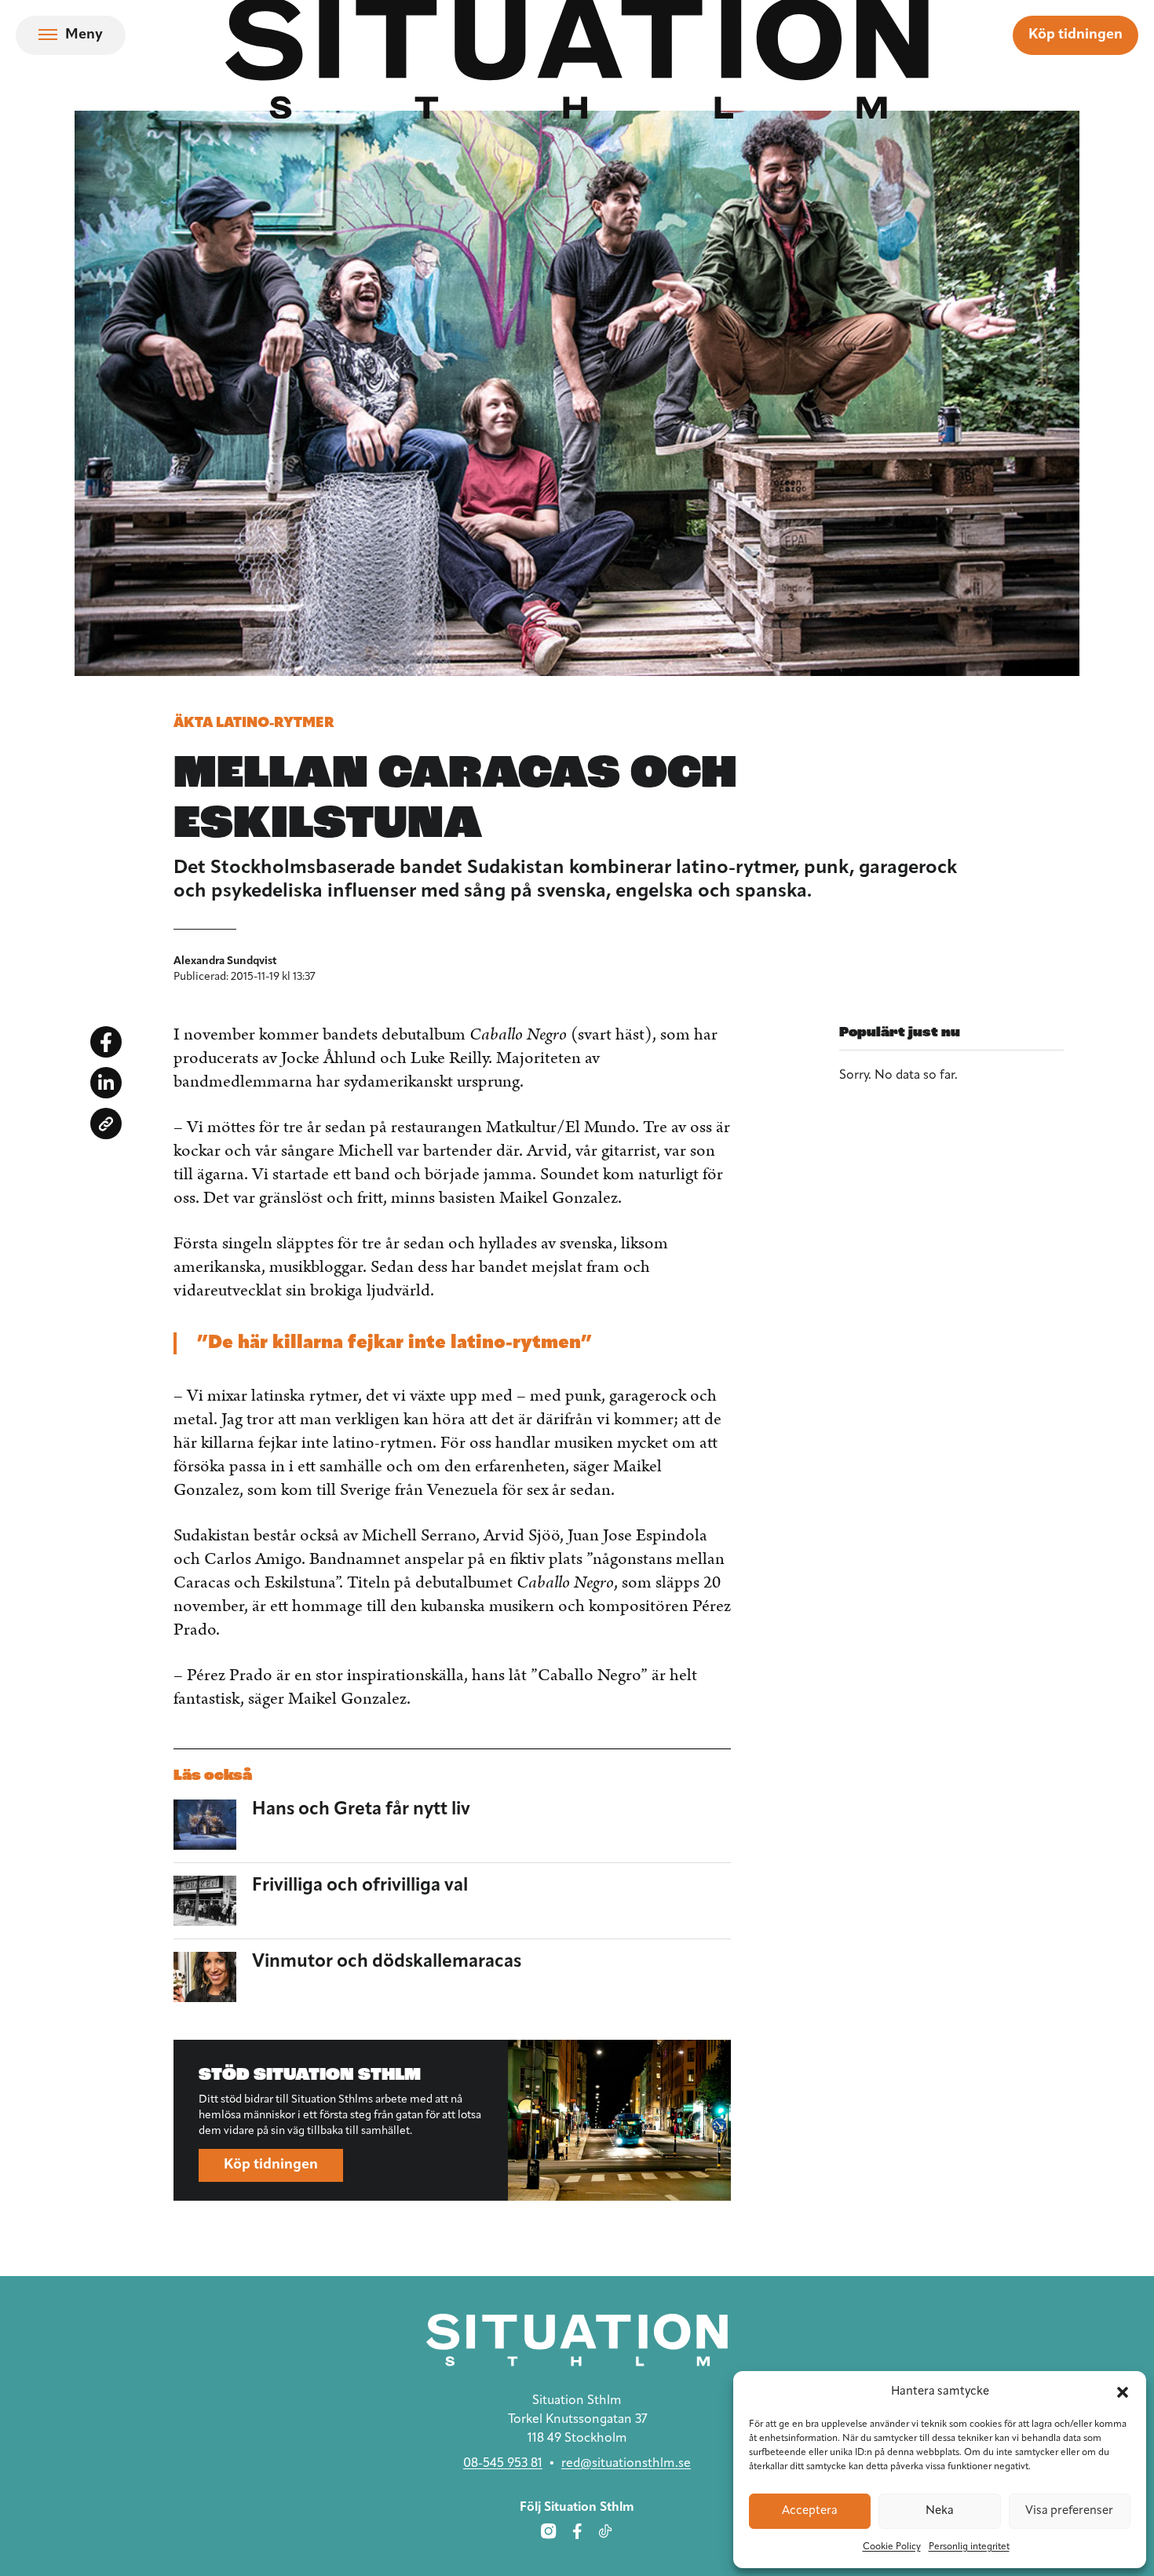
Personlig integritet (969, 2547)
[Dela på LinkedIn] (106, 1083)
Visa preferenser (1069, 2511)
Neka (940, 2511)
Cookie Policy (892, 2547)
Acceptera (810, 2511)
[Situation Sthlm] (577, 2340)
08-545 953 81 (503, 2463)
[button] (1123, 2392)
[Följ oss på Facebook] (577, 2530)
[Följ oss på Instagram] (549, 2530)
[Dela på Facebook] (106, 1042)
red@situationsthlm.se (626, 2463)
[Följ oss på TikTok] (605, 2530)
